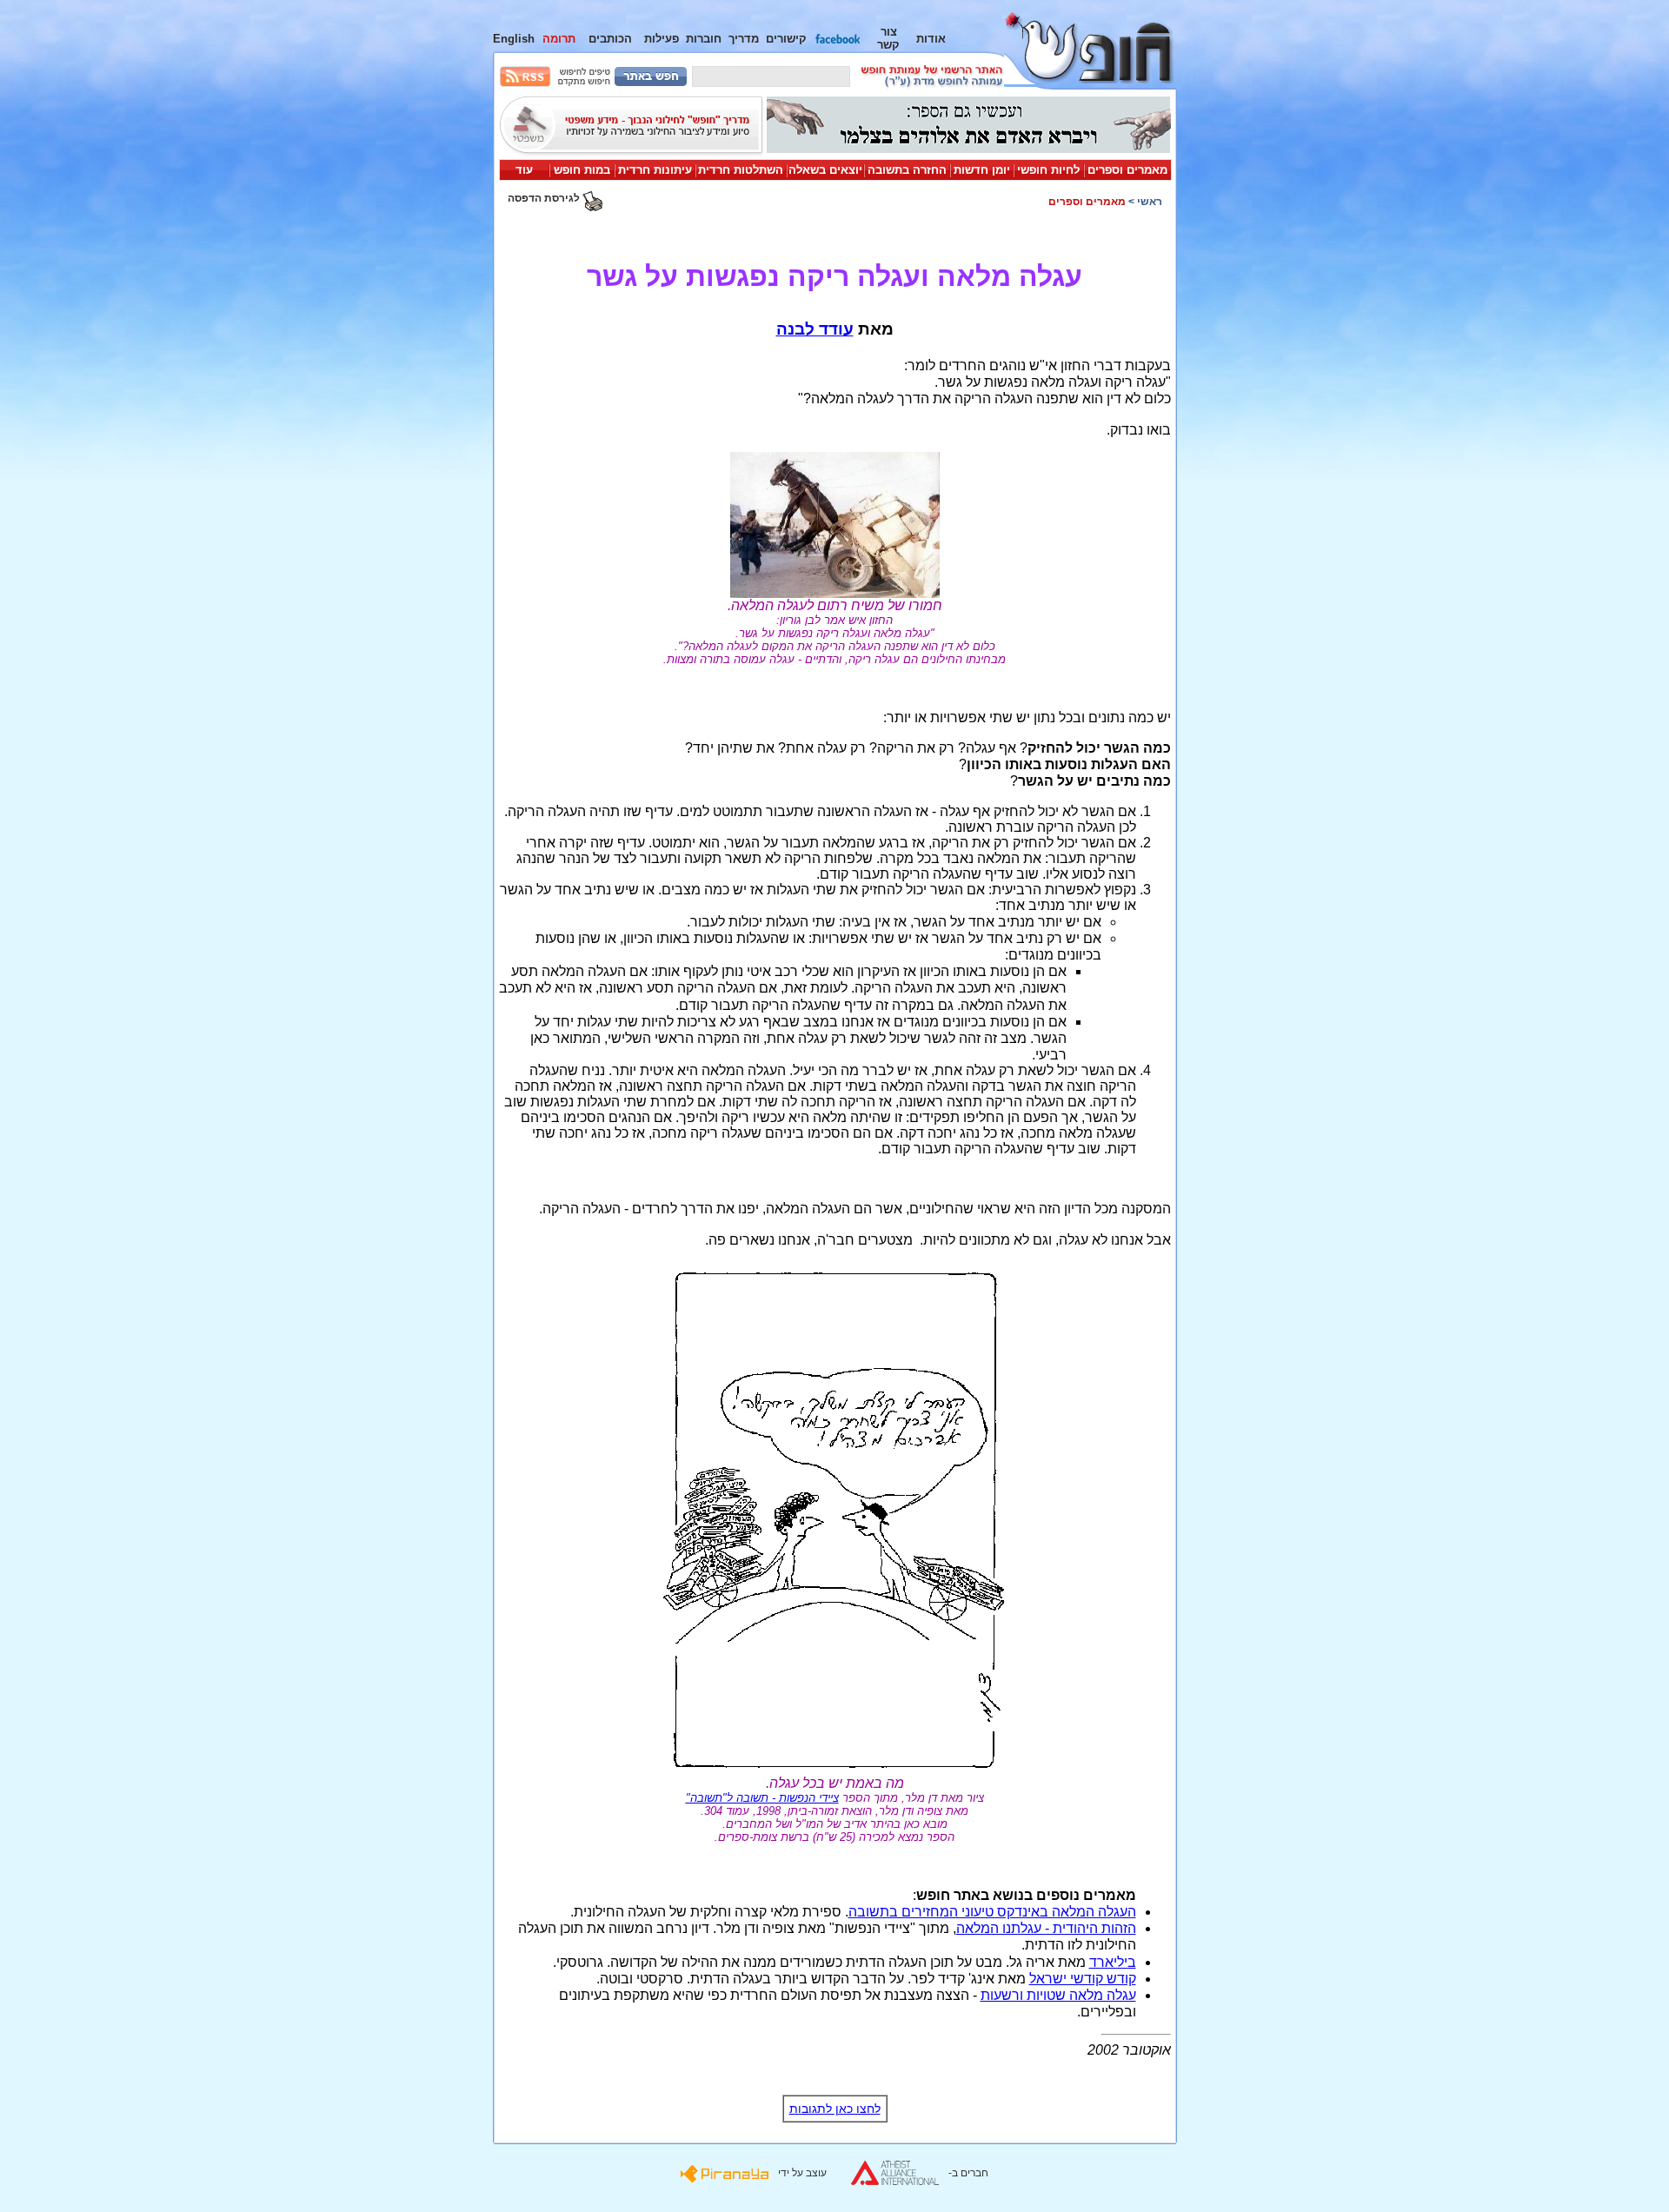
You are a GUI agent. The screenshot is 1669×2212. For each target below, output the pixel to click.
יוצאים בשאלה (825, 170)
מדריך (744, 39)
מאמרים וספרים (1127, 170)
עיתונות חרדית (655, 170)
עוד (524, 170)
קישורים (786, 39)
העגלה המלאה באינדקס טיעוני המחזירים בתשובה (992, 1912)
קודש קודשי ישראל (1083, 1979)
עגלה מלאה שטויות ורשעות (1058, 1995)
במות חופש (582, 170)
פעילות (662, 39)
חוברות (704, 39)
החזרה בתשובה (907, 170)
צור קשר (888, 38)
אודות (931, 39)
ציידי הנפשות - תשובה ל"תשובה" (762, 1798)
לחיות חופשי (1048, 170)
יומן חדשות (982, 170)
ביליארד (1113, 1962)
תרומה (559, 39)
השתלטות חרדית (741, 170)
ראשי (1150, 202)
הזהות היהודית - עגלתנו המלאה (1046, 1928)
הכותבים (610, 39)
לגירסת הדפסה (545, 198)
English (514, 39)
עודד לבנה (815, 329)
